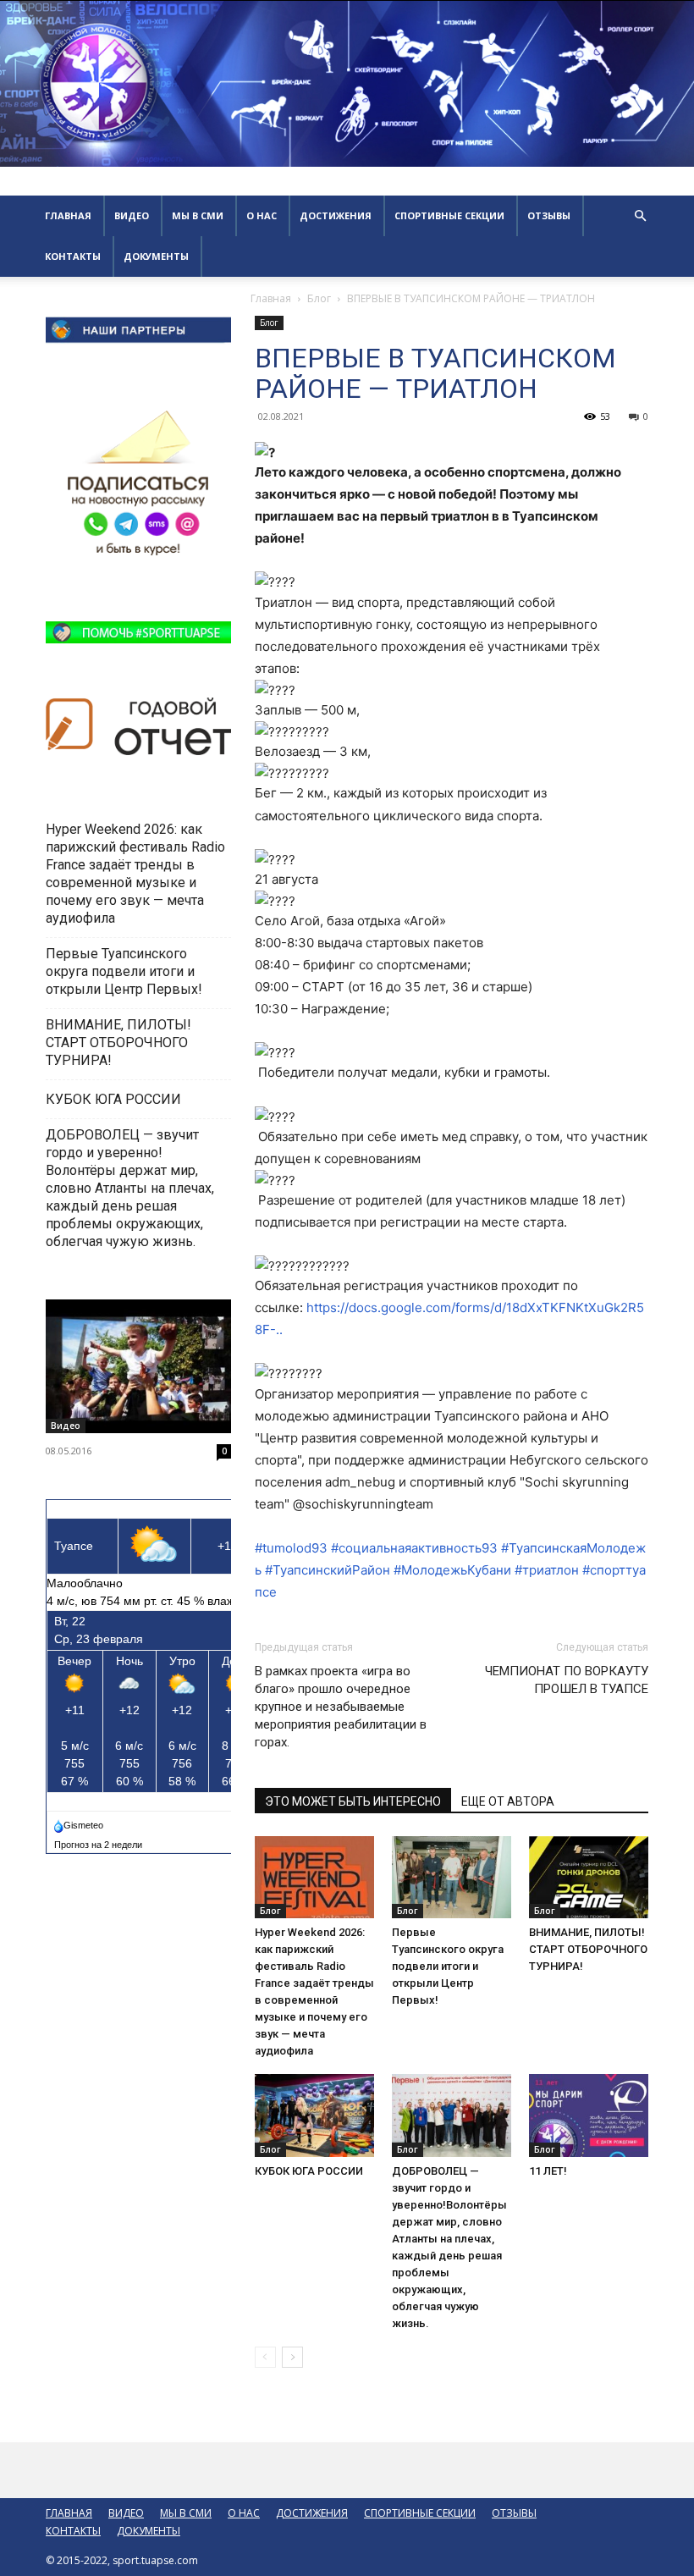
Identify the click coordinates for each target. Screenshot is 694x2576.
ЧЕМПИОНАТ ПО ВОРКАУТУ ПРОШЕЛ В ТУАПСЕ (567, 1680)
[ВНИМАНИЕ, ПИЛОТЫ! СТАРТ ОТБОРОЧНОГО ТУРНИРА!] (589, 1877)
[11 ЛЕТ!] (589, 2115)
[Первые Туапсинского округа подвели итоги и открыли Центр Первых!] (452, 1877)
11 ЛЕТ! (549, 2171)
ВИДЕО (132, 215)
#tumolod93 (291, 1548)
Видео (66, 1426)
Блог (319, 298)
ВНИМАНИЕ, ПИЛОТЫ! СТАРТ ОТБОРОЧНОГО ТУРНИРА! (588, 1949)
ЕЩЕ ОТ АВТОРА (508, 1801)
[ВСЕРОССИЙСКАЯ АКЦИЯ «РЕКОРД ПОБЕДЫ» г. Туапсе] (138, 1367)
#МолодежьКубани (452, 1570)
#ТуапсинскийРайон (328, 1570)
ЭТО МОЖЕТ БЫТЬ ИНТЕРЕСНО (353, 1801)
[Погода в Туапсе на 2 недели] (99, 1841)
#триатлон (547, 1570)
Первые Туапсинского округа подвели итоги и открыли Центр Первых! (448, 1966)
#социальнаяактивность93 (414, 1548)
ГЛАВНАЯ (68, 215)
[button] (640, 216)
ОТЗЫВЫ (549, 215)
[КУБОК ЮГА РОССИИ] (314, 2115)
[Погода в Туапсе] (80, 1822)
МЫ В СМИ (198, 215)
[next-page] (292, 2357)
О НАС (262, 215)
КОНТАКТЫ (73, 256)
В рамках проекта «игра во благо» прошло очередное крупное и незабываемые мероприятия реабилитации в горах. (341, 1707)
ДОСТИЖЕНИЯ (336, 215)
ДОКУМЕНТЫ (156, 256)
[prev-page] (265, 2357)
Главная (271, 298)
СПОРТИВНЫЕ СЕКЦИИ (449, 215)
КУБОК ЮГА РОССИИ (310, 2171)
